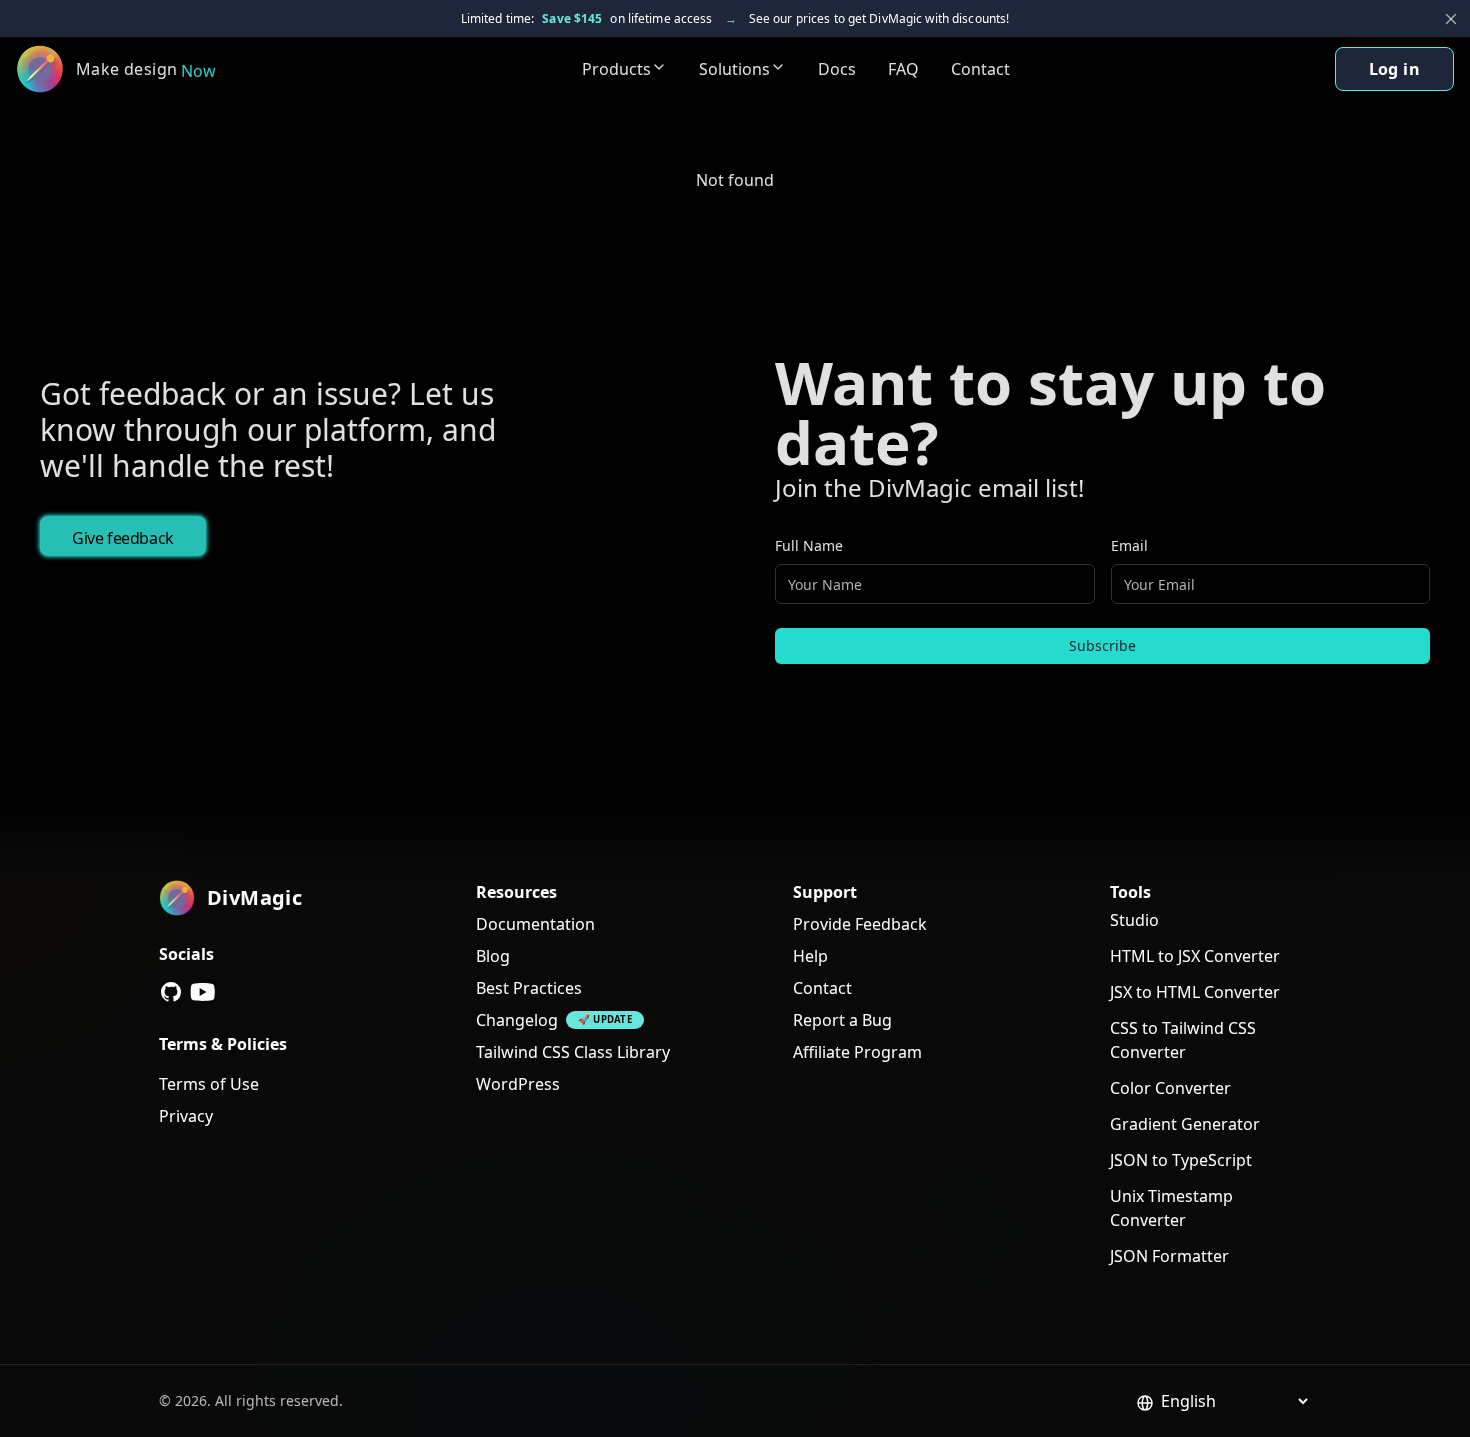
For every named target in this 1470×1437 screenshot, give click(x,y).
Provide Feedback (860, 924)
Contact (980, 69)
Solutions (734, 69)
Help (810, 956)
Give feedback (123, 538)
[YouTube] (203, 992)
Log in (1394, 69)
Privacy (186, 1116)
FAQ (903, 69)
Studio (1134, 920)
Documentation (535, 924)
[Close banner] (1451, 19)
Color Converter (1170, 1088)
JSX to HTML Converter (1195, 992)
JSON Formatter (1169, 1256)
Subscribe (1102, 645)
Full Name (809, 545)
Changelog (517, 1020)
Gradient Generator (1185, 1124)
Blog (493, 956)
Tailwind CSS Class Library (573, 1052)
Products (616, 69)
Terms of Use (209, 1084)
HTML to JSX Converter (1195, 956)
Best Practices (529, 988)
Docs (837, 69)
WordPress (518, 1084)
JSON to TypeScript (1181, 1160)
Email (1129, 545)
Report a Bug (842, 1020)
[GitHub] (171, 992)
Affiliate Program (857, 1052)
